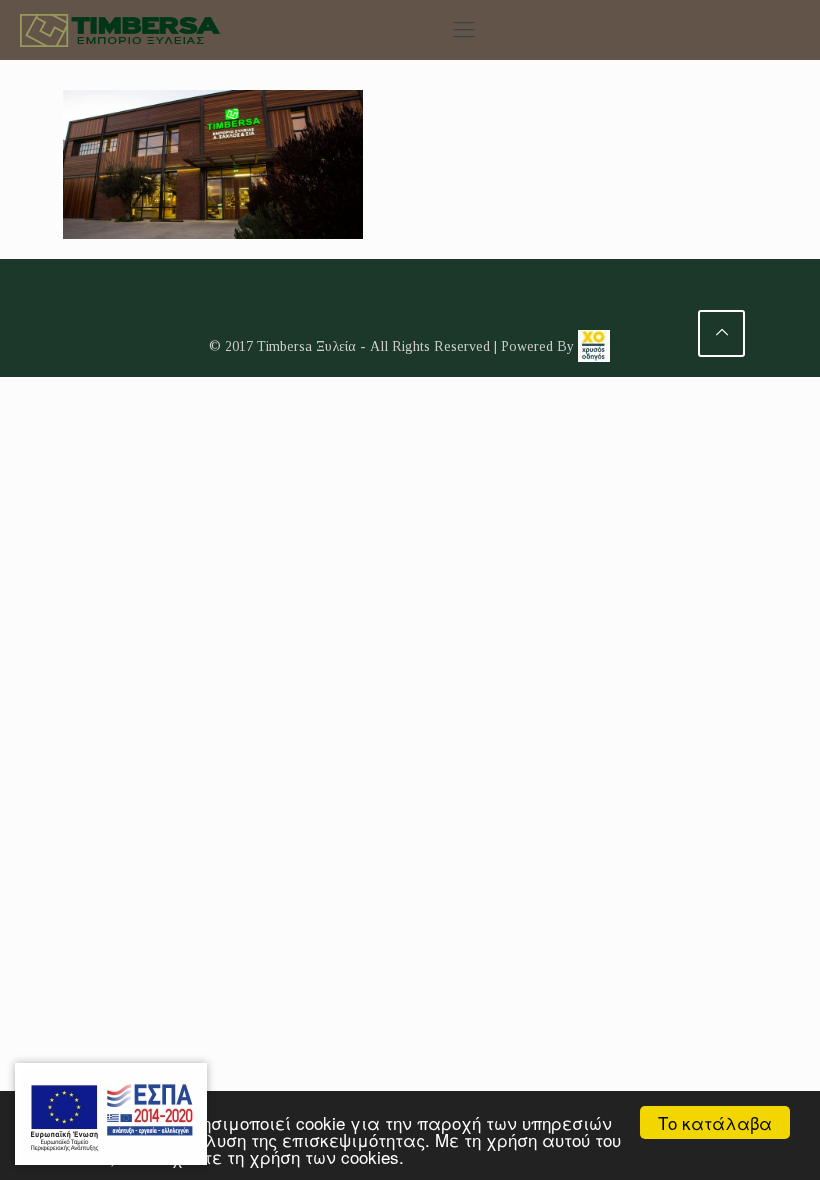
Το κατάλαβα (715, 1122)
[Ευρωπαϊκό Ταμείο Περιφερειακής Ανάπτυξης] (111, 1114)
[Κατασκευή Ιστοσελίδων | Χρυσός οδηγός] (594, 346)
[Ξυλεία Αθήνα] (120, 30)
